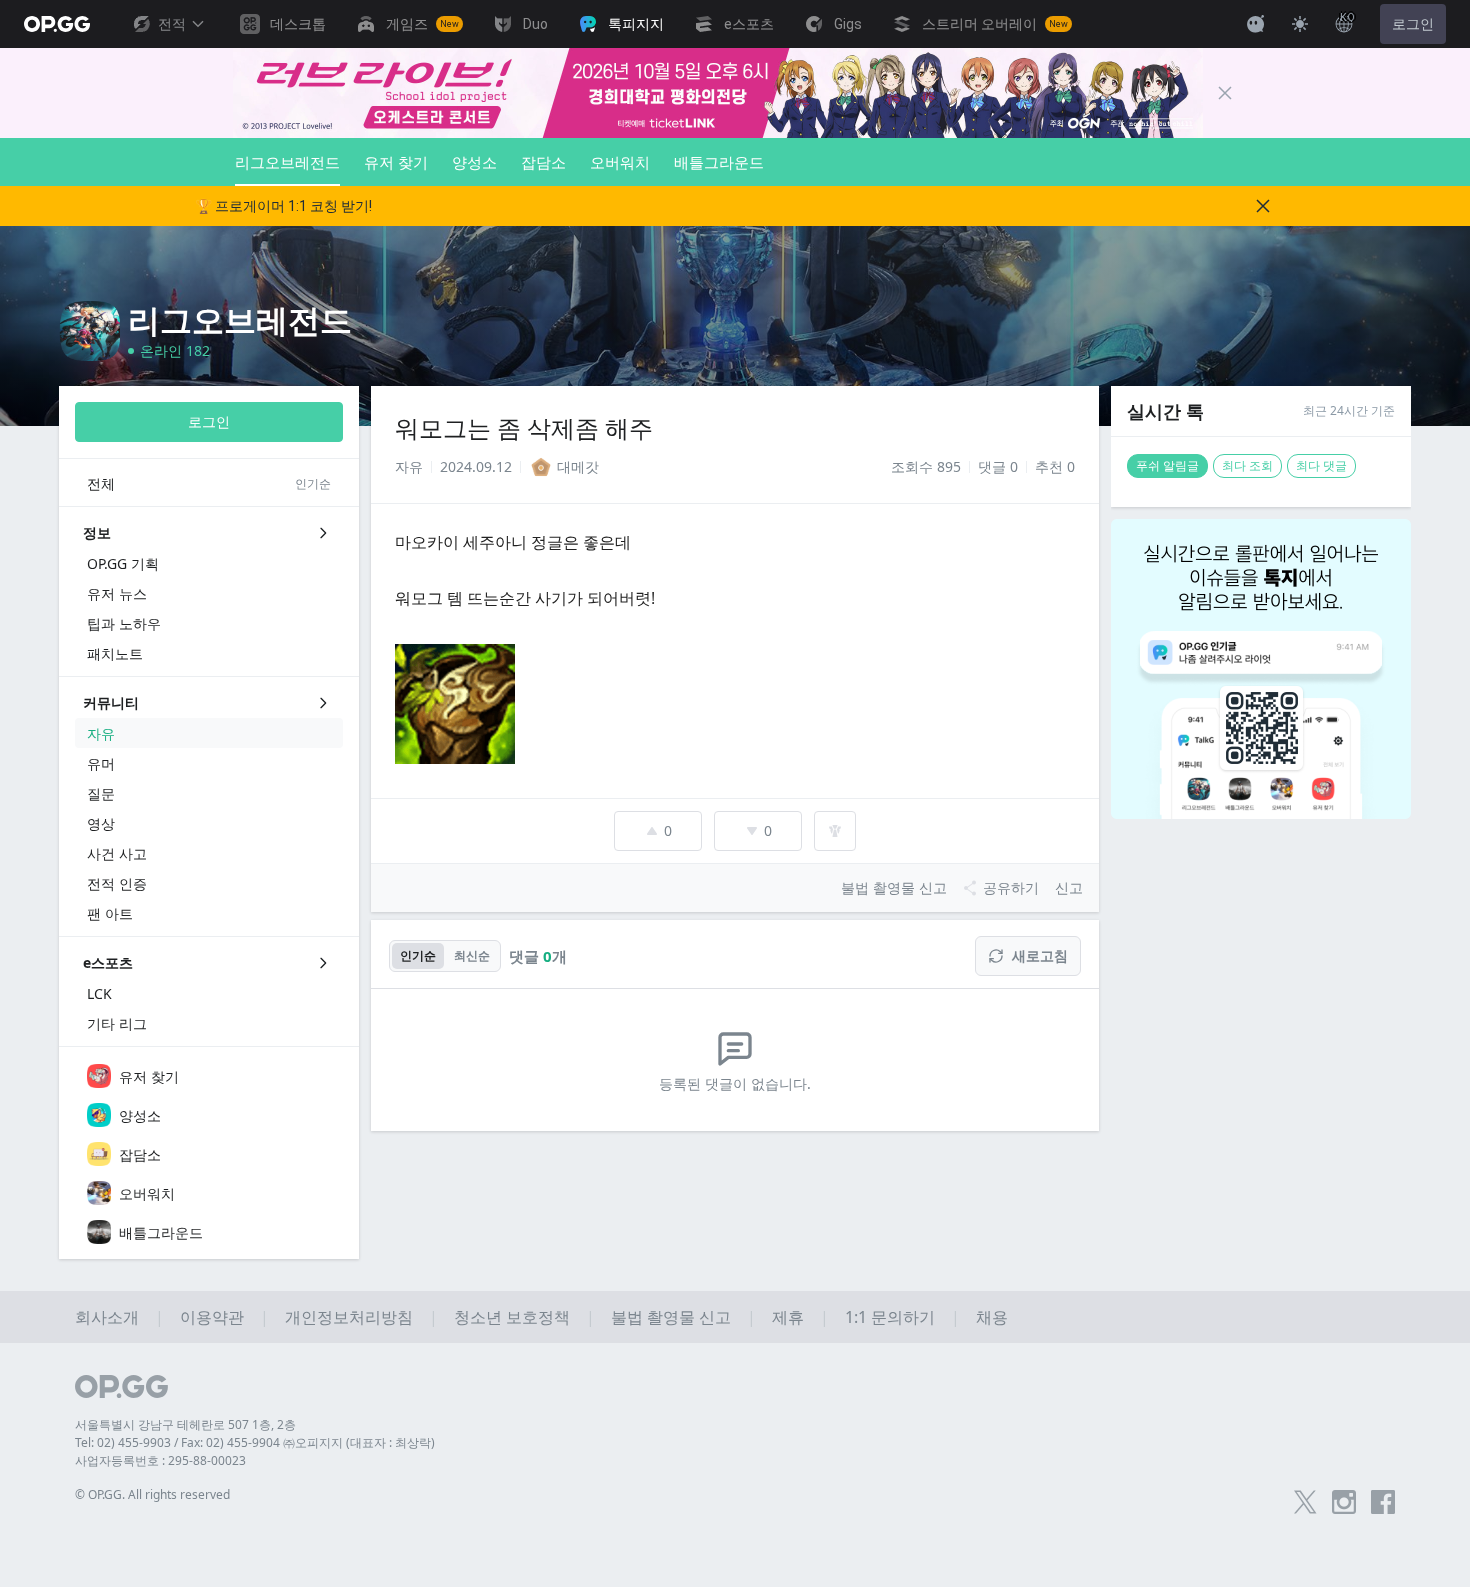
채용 (992, 1317)
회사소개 (107, 1317)
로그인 (1413, 24)
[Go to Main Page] (57, 24)
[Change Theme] (1300, 24)
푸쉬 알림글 (1167, 465)
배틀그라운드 (719, 162)
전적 (172, 24)
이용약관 (212, 1317)
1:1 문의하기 (890, 1317)
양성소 (474, 162)
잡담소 (543, 162)
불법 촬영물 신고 (671, 1317)
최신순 (472, 955)
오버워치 (620, 162)
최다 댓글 (1321, 465)
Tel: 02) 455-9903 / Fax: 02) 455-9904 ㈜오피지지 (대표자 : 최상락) (255, 1442)
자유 (409, 466)
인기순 (418, 955)
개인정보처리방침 (349, 1317)
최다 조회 (1247, 465)
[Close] (1225, 93)
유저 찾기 (396, 162)
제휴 (788, 1317)
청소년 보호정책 (512, 1317)
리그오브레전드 (287, 162)
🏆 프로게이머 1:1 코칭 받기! (283, 206)
